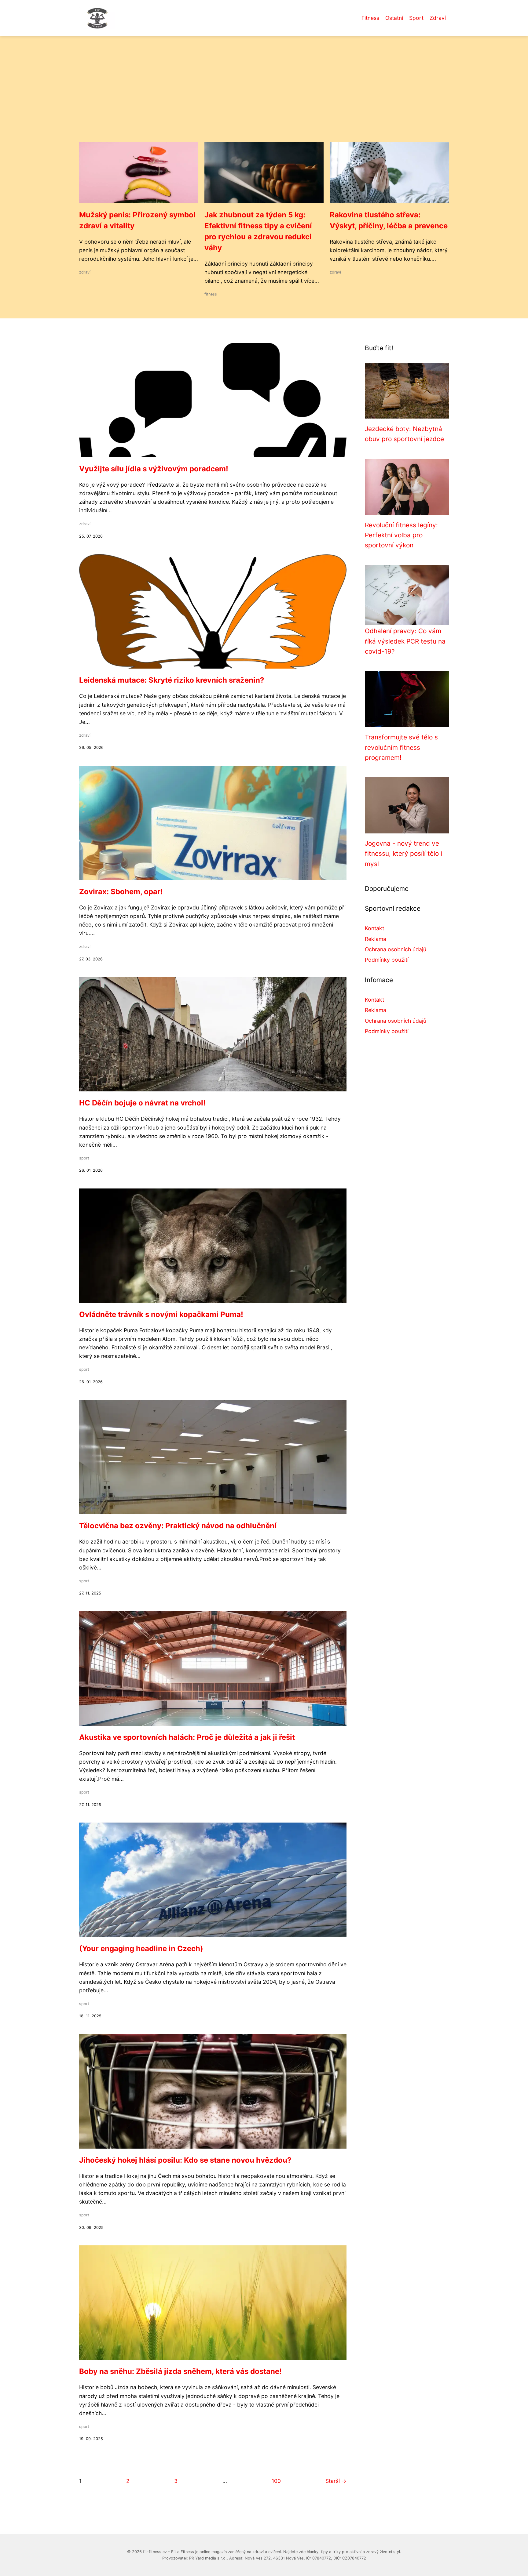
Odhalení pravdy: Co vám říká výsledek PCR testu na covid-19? (405, 641)
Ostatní (394, 18)
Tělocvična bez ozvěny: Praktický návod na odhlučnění (178, 1526)
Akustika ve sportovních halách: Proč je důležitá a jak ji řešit (187, 1737)
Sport (416, 18)
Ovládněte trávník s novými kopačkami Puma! (161, 1314)
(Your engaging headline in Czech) (141, 1948)
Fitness (370, 18)
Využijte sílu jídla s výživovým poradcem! (154, 469)
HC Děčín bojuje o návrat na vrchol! (142, 1103)
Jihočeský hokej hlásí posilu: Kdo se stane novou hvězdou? (185, 2160)
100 (276, 2481)
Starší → (336, 2481)
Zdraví (438, 18)
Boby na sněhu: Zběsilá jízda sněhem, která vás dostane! (180, 2371)
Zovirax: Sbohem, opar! (121, 892)
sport (84, 1158)
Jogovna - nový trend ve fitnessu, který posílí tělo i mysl (403, 854)
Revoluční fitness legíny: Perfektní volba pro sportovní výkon (401, 535)
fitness (211, 294)
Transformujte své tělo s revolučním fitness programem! (401, 747)
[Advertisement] (264, 96)
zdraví (85, 272)
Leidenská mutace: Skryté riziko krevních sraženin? (172, 680)
